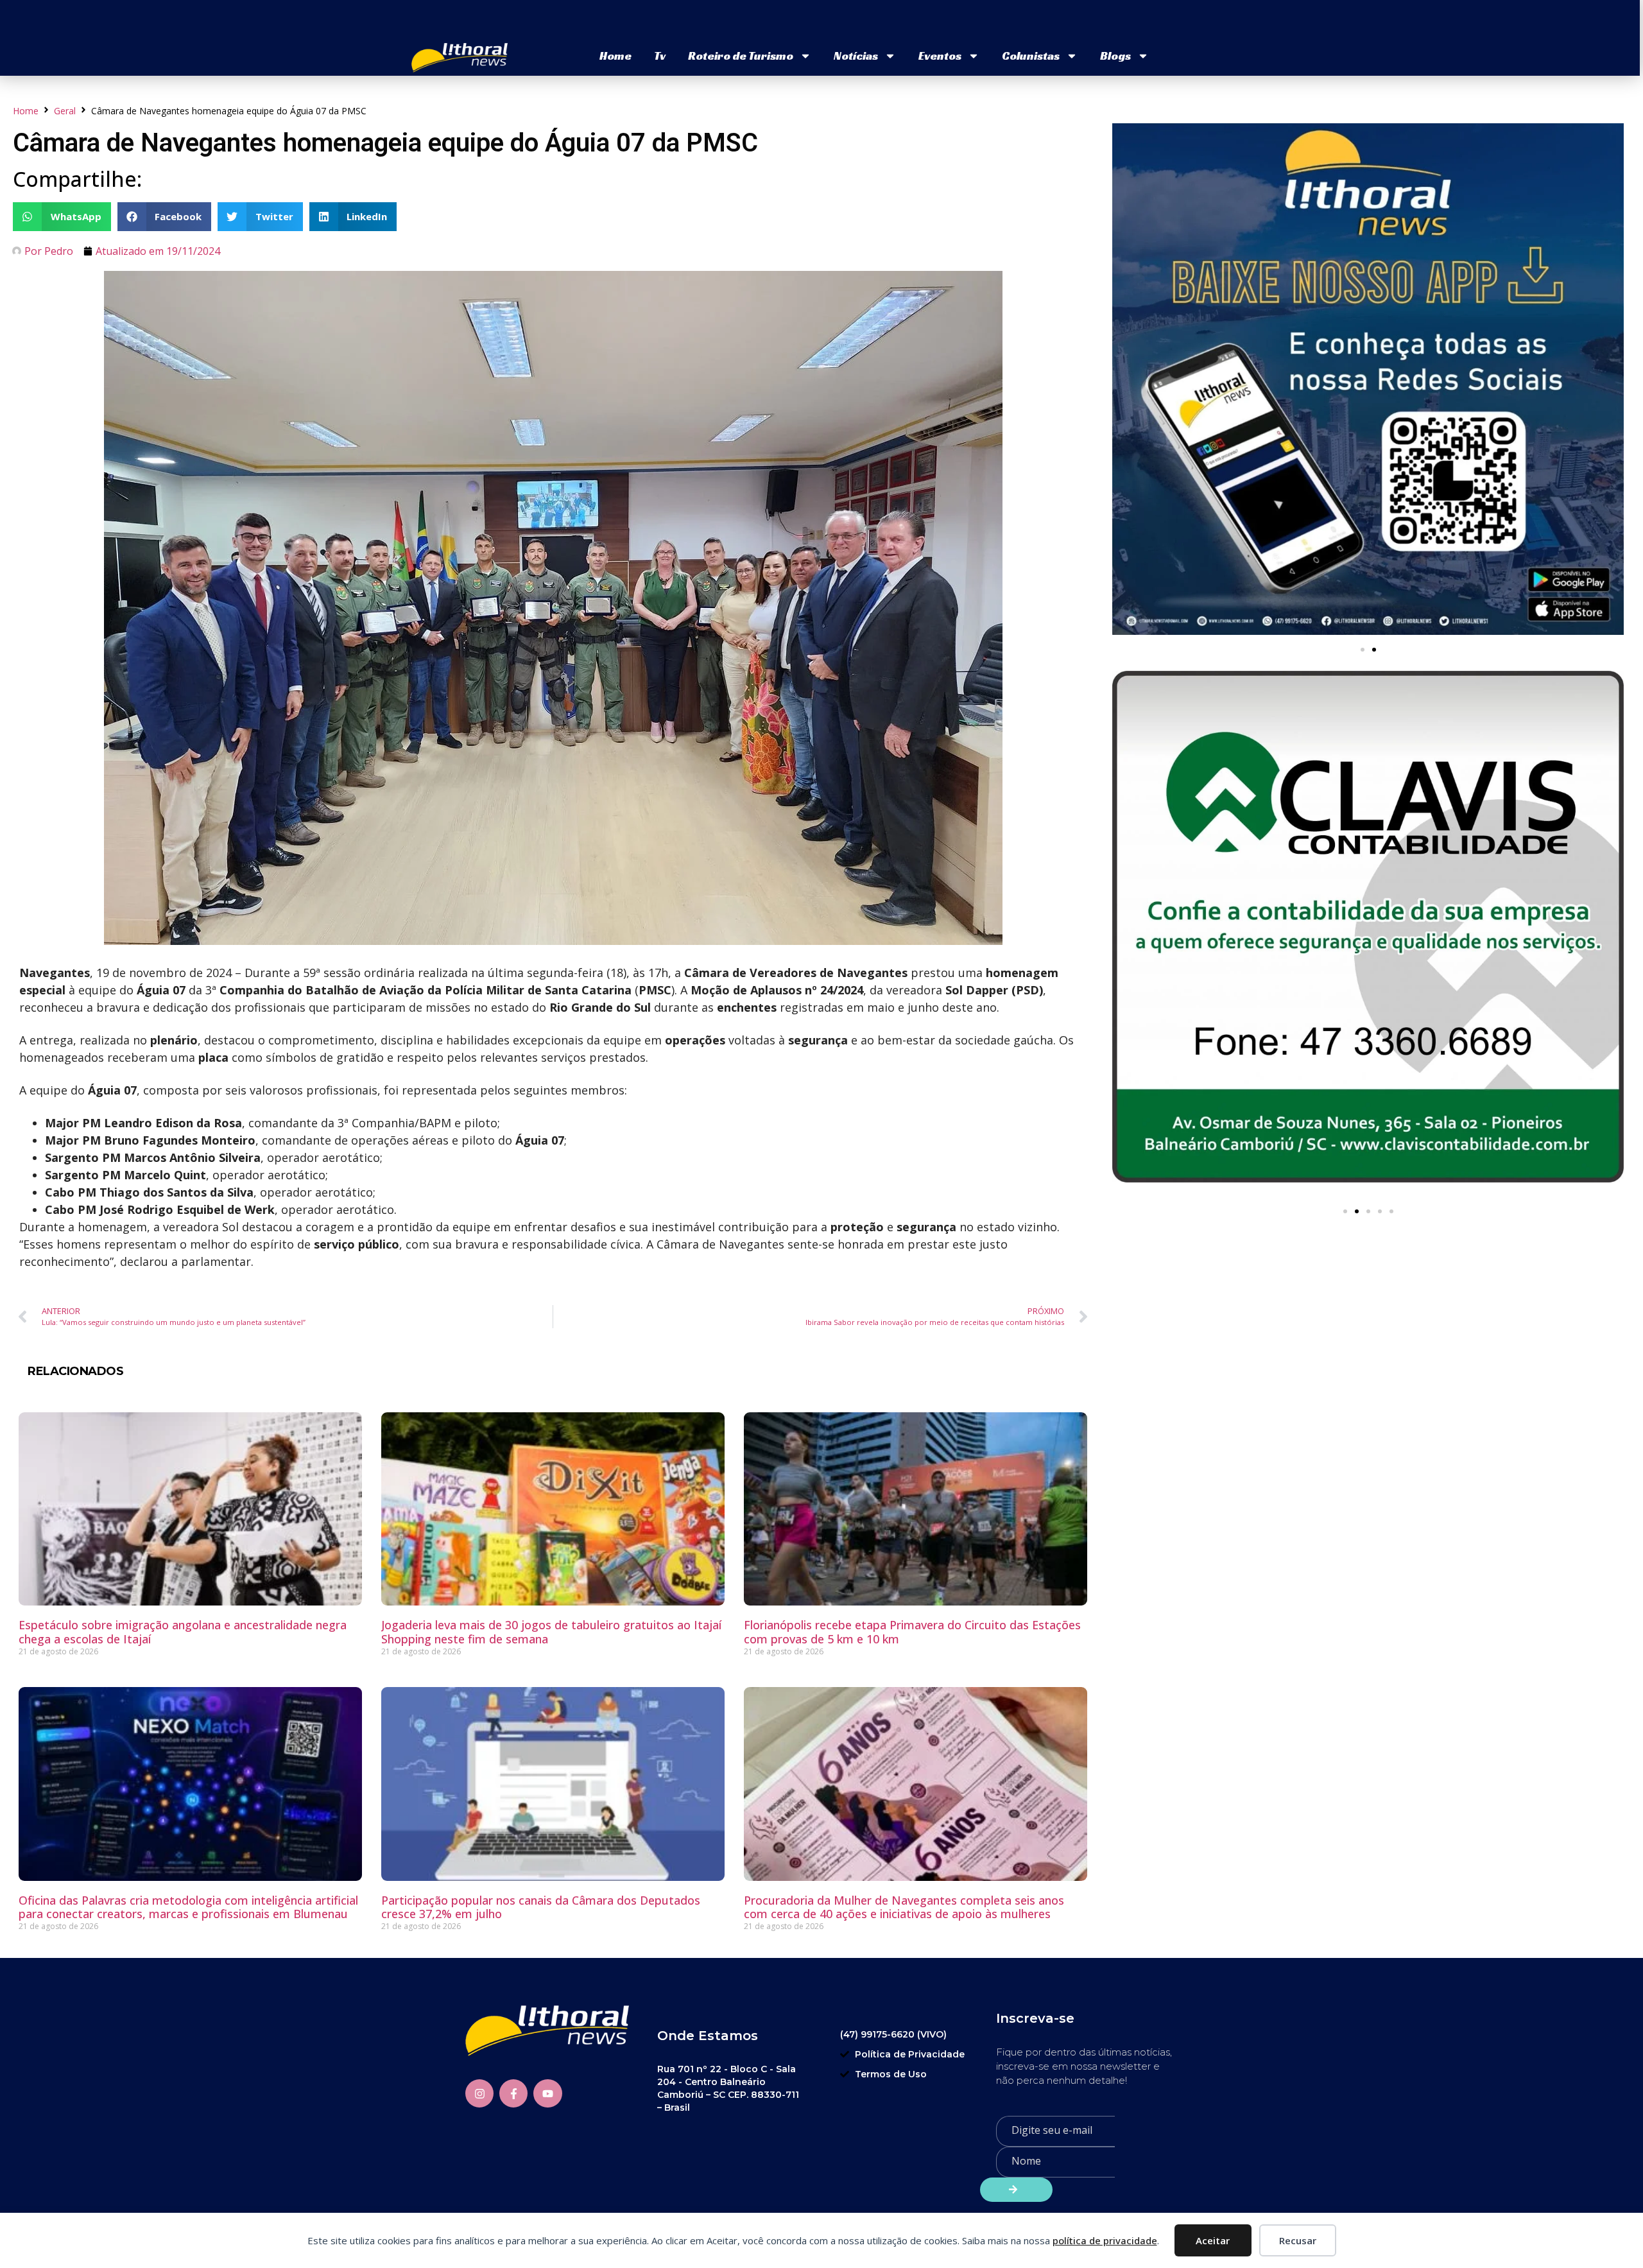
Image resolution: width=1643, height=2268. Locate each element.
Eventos (940, 56)
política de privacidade (1105, 2240)
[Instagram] (479, 2093)
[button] (62, 217)
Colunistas (1031, 56)
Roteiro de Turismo (741, 56)
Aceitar (1213, 2240)
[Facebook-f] (513, 2093)
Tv (660, 56)
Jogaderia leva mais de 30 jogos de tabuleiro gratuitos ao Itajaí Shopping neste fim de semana (551, 1632)
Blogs (1115, 56)
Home (615, 56)
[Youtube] (547, 2093)
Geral (65, 111)
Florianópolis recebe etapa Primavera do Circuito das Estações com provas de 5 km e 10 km (912, 1632)
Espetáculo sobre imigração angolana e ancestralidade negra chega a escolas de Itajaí (183, 1632)
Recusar (1298, 2240)
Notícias (856, 56)
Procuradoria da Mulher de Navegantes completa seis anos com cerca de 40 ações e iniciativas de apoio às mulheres (904, 1907)
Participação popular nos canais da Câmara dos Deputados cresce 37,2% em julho (541, 1907)
